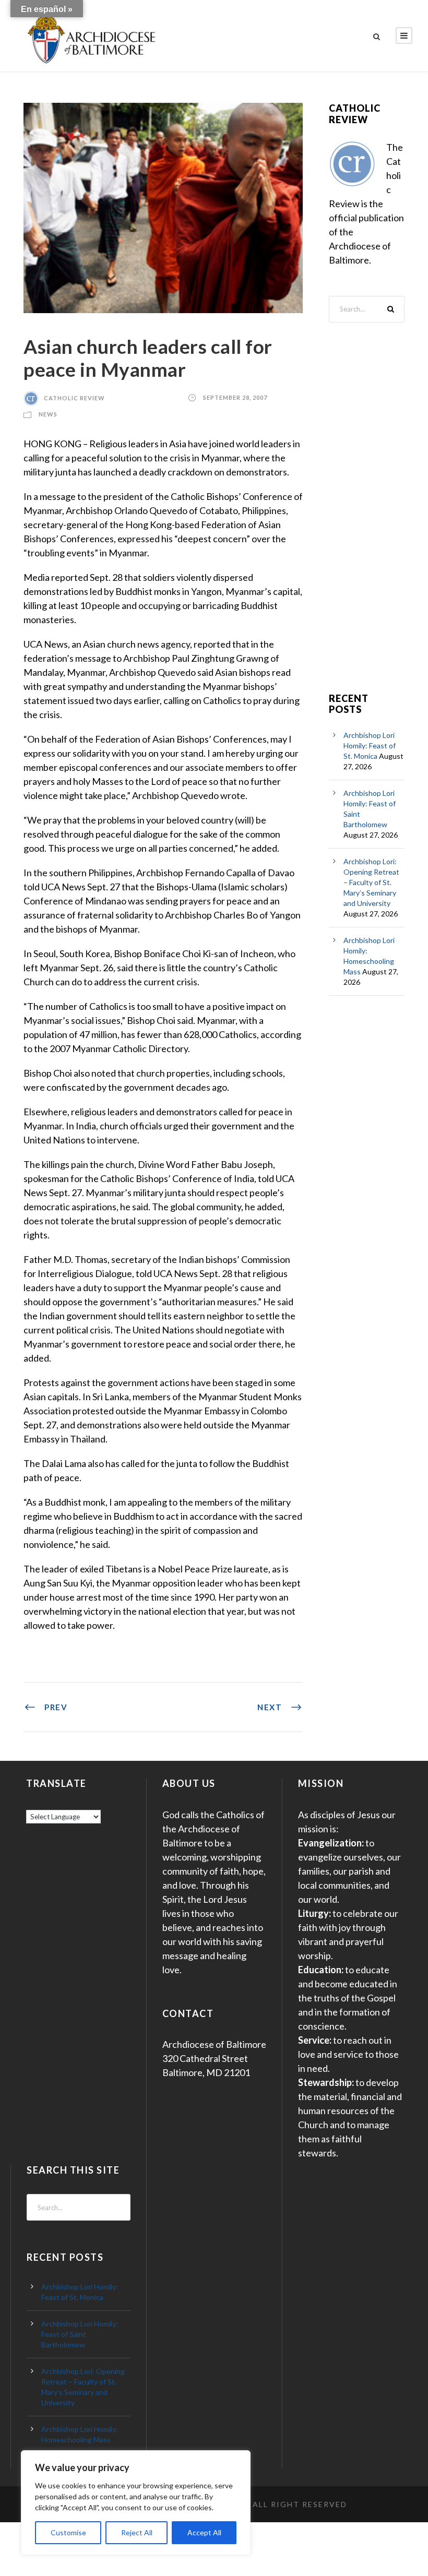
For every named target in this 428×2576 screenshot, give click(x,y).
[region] (136, 2503)
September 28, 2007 (235, 398)
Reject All (137, 2532)
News (48, 414)
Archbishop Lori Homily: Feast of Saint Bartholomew (80, 2334)
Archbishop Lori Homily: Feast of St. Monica (370, 746)
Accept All (204, 2532)
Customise (68, 2532)
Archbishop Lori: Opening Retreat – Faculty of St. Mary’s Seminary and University (371, 882)
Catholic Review (74, 398)
